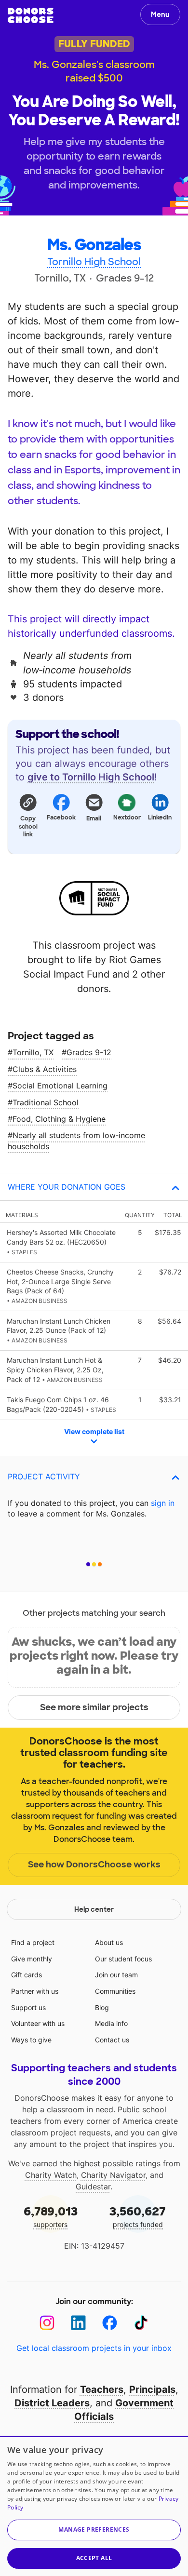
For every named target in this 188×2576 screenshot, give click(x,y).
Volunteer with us (38, 2023)
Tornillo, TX (33, 1052)
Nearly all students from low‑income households (76, 1140)
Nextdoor (127, 818)
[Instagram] (47, 2323)
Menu (160, 14)
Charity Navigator (113, 2175)
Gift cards (27, 1975)
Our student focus (123, 1959)
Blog (102, 2007)
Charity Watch (51, 2175)
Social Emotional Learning (60, 1086)
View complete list (94, 1431)
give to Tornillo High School (91, 777)
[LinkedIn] (78, 2323)
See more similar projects (94, 1707)
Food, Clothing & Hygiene (59, 1119)
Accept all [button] (94, 2558)
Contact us (112, 2040)
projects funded (138, 2216)
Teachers (102, 2389)
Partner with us (35, 1991)
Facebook (61, 818)
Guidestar (93, 2187)
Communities (115, 1991)
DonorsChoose (31, 15)
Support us (28, 2007)
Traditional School (46, 1102)
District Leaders (52, 2403)
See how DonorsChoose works (94, 1865)
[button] (28, 815)
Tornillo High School (94, 262)
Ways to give (31, 2040)
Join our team (116, 1975)
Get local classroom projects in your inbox (94, 2348)
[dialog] (94, 2506)
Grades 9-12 (89, 1052)
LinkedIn (160, 818)
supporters (51, 2216)
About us (109, 1942)
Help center (94, 1909)
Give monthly (32, 1959)
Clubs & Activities (45, 1069)
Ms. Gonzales (94, 245)
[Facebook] (110, 2323)
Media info (111, 2023)
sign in (163, 1503)
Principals (152, 2389)
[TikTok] (141, 2323)
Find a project (33, 1942)
